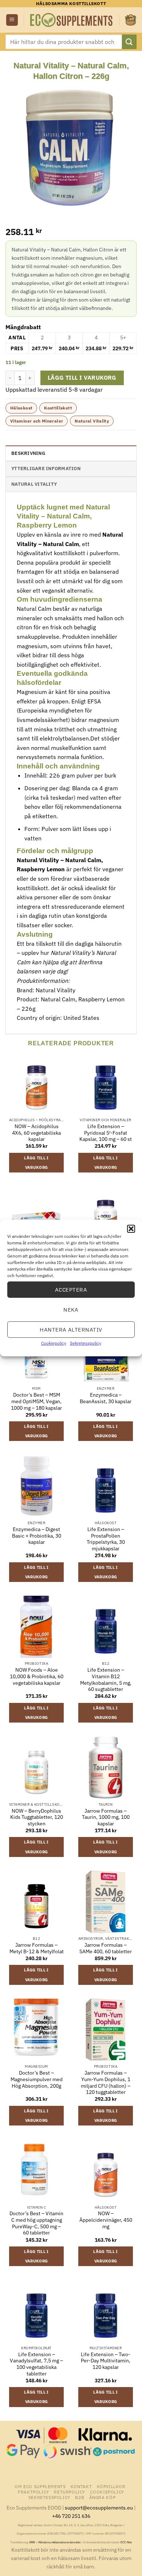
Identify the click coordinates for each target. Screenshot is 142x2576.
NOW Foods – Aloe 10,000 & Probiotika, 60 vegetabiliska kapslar (37, 1676)
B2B (80, 2497)
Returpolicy (70, 2492)
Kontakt (81, 2486)
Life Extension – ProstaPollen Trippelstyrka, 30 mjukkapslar (106, 1539)
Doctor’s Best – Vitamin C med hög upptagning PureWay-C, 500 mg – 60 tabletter (36, 2223)
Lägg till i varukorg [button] (36, 1163)
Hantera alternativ (71, 1329)
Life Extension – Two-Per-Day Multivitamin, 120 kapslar (106, 2361)
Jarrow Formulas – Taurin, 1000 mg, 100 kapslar (106, 1817)
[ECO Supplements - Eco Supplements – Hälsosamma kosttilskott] (72, 20)
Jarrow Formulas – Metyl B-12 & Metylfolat (37, 1948)
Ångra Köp (102, 2497)
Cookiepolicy (54, 1343)
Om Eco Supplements (40, 2486)
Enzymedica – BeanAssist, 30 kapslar (106, 1398)
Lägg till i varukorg (82, 377)
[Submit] (129, 42)
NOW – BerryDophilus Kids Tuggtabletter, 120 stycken (37, 1817)
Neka (71, 1309)
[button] (131, 1229)
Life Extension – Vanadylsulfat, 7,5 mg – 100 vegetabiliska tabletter (36, 2364)
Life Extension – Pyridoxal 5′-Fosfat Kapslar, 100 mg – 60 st (106, 1133)
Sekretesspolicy (86, 1343)
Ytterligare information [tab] (46, 469)
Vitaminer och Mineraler (37, 421)
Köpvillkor (111, 2486)
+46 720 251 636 (71, 2516)
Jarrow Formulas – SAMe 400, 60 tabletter (106, 1948)
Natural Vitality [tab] (34, 484)
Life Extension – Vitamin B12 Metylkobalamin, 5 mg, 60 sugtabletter (106, 1680)
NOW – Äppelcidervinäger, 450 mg (106, 2220)
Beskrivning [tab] (28, 453)
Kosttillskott (58, 408)
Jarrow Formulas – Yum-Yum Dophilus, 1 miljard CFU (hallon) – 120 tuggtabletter (106, 2083)
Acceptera (71, 1289)
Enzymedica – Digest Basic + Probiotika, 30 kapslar (37, 1536)
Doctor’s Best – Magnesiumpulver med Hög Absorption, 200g (37, 2079)
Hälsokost (21, 408)
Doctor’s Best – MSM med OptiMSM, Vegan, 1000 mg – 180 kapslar (36, 1401)
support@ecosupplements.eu (99, 2508)
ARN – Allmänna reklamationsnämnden (55, 2542)
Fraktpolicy (33, 2492)
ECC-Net (126, 2542)
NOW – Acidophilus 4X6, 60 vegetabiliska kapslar (36, 1133)
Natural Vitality (92, 421)
